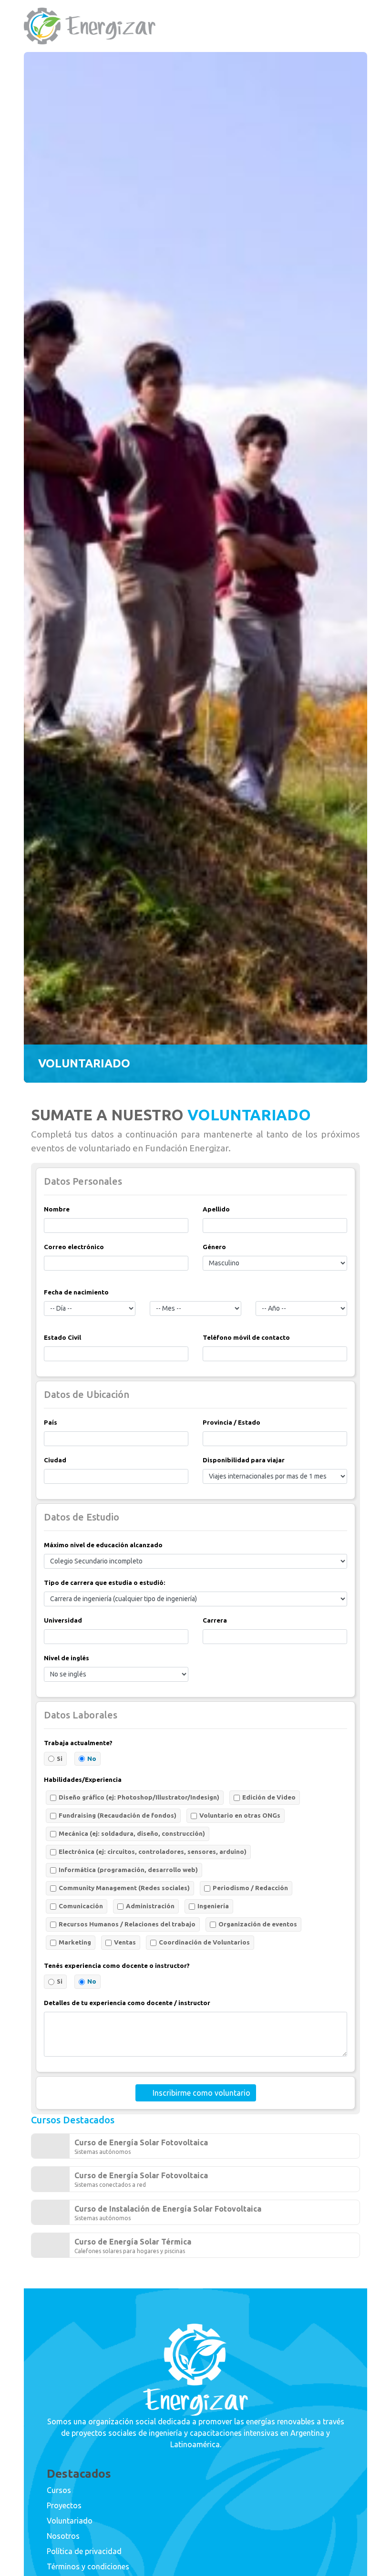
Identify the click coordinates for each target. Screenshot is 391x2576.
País (51, 1422)
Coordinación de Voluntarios (204, 1942)
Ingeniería (213, 1906)
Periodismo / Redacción (250, 1888)
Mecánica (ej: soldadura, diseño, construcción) (132, 1834)
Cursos (59, 2490)
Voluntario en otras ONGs (240, 1816)
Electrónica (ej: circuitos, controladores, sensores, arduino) (153, 1852)
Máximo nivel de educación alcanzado (103, 1545)
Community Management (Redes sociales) (124, 1888)
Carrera (215, 1620)
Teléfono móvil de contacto (246, 1338)
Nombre (57, 1209)
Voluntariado (70, 2521)
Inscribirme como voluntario (201, 2093)
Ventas (125, 1942)
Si (60, 1759)
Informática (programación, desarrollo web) (128, 1870)
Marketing (75, 1942)
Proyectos (64, 2505)
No (92, 1759)
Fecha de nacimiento (76, 1292)
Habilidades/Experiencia (83, 1780)
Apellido (216, 1209)
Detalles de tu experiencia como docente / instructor (127, 2003)
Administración (150, 1906)
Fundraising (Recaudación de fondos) (118, 1816)
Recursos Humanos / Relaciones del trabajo (127, 1924)
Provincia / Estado (232, 1422)
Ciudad (55, 1460)
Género (214, 1247)
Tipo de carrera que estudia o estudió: (105, 1583)
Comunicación (81, 1906)
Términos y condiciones (88, 2566)
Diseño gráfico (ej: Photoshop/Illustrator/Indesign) (139, 1797)
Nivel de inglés (67, 1658)
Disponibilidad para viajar (244, 1460)
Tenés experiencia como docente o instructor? (117, 1966)
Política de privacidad (84, 2551)
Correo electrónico (74, 1247)
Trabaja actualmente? (78, 1743)
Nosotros (63, 2536)
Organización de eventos (258, 1924)
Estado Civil (62, 1338)
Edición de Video (269, 1797)
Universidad (63, 1620)
